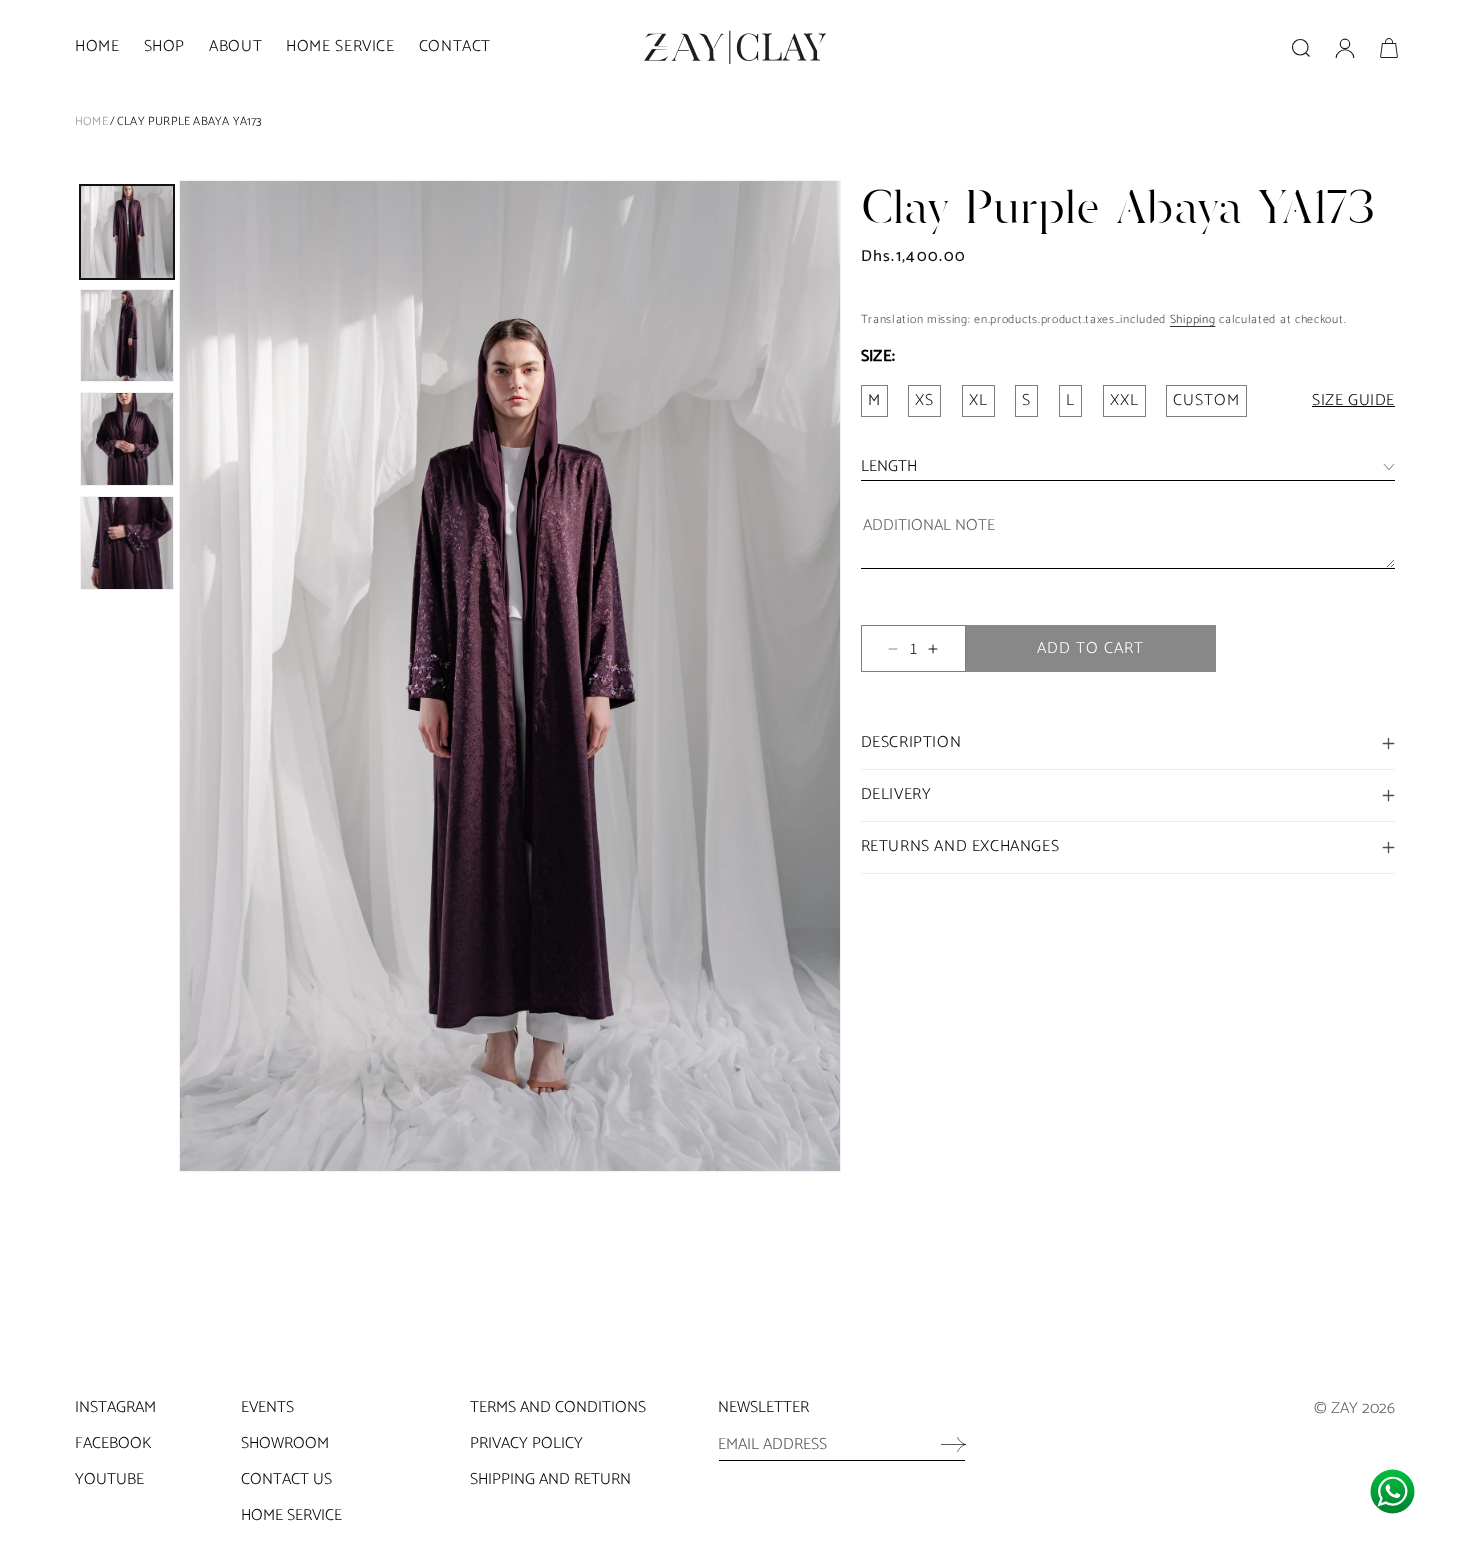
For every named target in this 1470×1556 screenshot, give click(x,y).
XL (978, 400)
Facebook (113, 1443)
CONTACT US (286, 1479)
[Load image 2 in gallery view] (127, 336)
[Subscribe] (944, 1444)
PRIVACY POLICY (526, 1443)
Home (91, 121)
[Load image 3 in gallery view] (127, 439)
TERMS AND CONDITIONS (558, 1407)
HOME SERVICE (291, 1515)
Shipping (1193, 319)
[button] (165, 47)
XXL (1124, 400)
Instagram (115, 1407)
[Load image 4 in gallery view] (127, 543)
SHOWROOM (285, 1443)
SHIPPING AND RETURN (550, 1479)
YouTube (109, 1479)
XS (924, 400)
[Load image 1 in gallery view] (127, 232)
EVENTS (267, 1407)
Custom (1206, 400)
